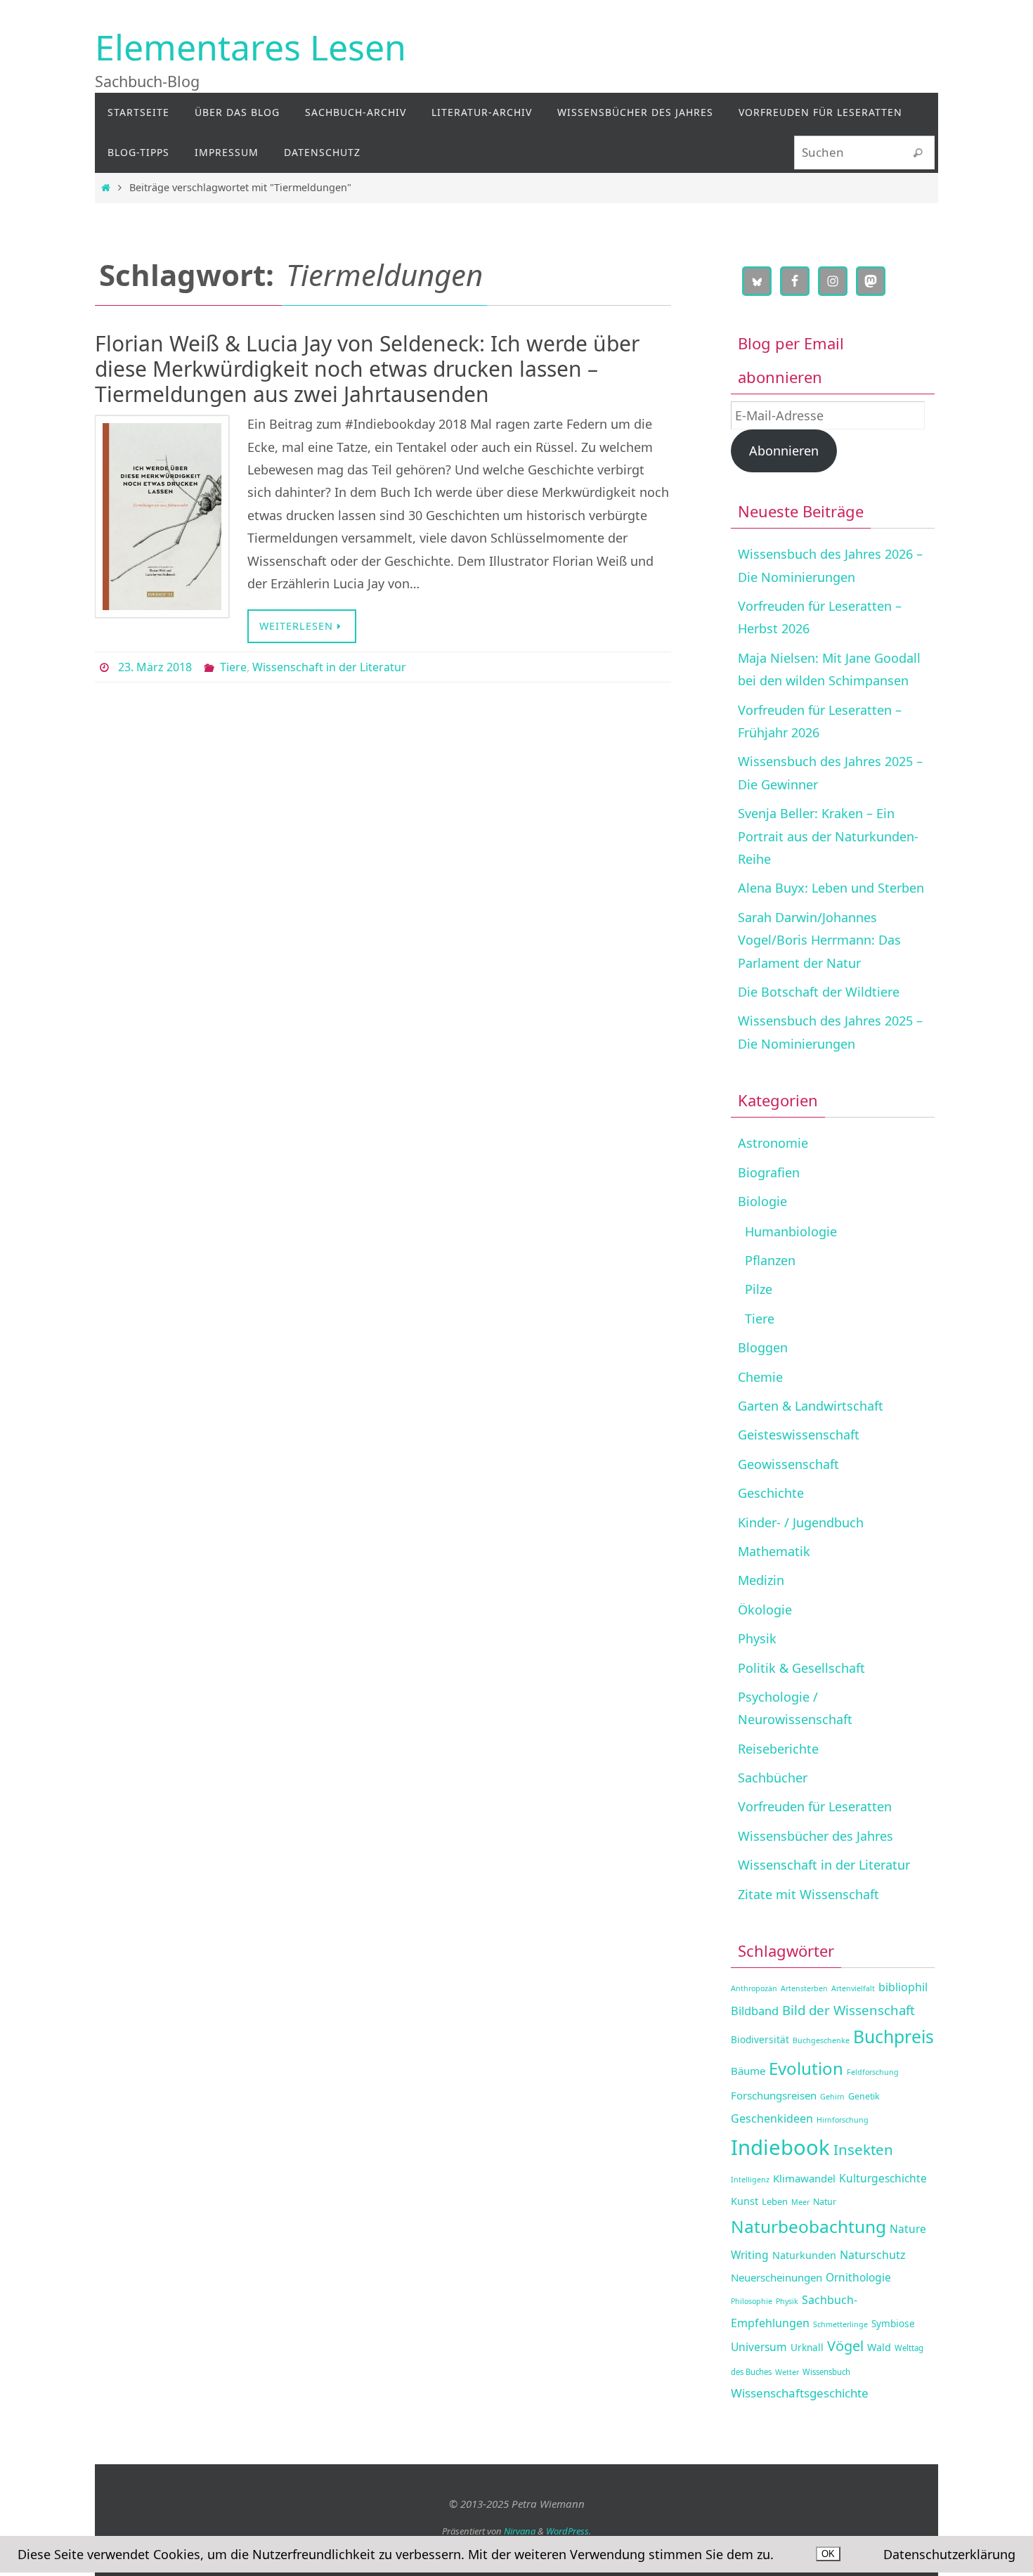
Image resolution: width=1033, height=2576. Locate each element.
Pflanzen (770, 1260)
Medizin (761, 1580)
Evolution (806, 2068)
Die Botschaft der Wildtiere (819, 992)
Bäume (748, 2071)
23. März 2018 (155, 667)
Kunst (745, 2201)
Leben (775, 2201)
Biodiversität (760, 2039)
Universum (759, 2347)
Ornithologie (858, 2277)
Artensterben (804, 1988)
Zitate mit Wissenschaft (808, 1894)
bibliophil (903, 1987)
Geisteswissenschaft (799, 1435)
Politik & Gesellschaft (801, 1668)
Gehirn (832, 2097)
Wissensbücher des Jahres (816, 1836)
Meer (800, 2202)
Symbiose (893, 2323)
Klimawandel (804, 2178)
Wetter (787, 2372)
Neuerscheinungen (777, 2277)
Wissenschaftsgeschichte (800, 2393)
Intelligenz (750, 2180)
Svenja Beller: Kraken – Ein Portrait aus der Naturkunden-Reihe (828, 836)
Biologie (762, 1201)
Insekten (863, 2149)
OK (828, 2554)
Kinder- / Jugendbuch (801, 1522)
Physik (757, 1638)
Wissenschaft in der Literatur (329, 667)
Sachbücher (773, 1778)
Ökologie (765, 1610)
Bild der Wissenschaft (849, 2010)
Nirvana (520, 2531)
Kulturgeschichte (883, 2178)
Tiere (233, 667)
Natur (825, 2202)
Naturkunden (804, 2255)
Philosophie (752, 2301)
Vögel (845, 2346)
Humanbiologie (791, 1231)
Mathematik (774, 1551)
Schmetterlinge (840, 2324)
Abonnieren (784, 451)
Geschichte (771, 1493)
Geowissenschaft (788, 1464)
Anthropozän (754, 1988)
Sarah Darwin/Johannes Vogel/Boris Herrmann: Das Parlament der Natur (819, 940)
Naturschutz (873, 2255)
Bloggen (763, 1347)
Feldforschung (873, 2072)
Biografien (769, 1172)
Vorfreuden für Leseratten (815, 1806)
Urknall (807, 2347)
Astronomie (773, 1143)
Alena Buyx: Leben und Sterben (831, 888)
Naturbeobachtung (808, 2226)
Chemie (760, 1377)
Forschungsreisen (774, 2095)
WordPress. (569, 2531)
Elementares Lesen (251, 47)
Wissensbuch (826, 2372)
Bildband (755, 2011)
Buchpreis (894, 2037)
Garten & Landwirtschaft (811, 1406)
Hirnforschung (843, 2120)
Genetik (864, 2096)
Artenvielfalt (853, 1988)
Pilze (759, 1289)
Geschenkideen (772, 2118)
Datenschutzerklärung (949, 2554)
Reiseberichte (778, 1749)
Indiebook (780, 2147)
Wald (879, 2347)
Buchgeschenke (821, 2040)
